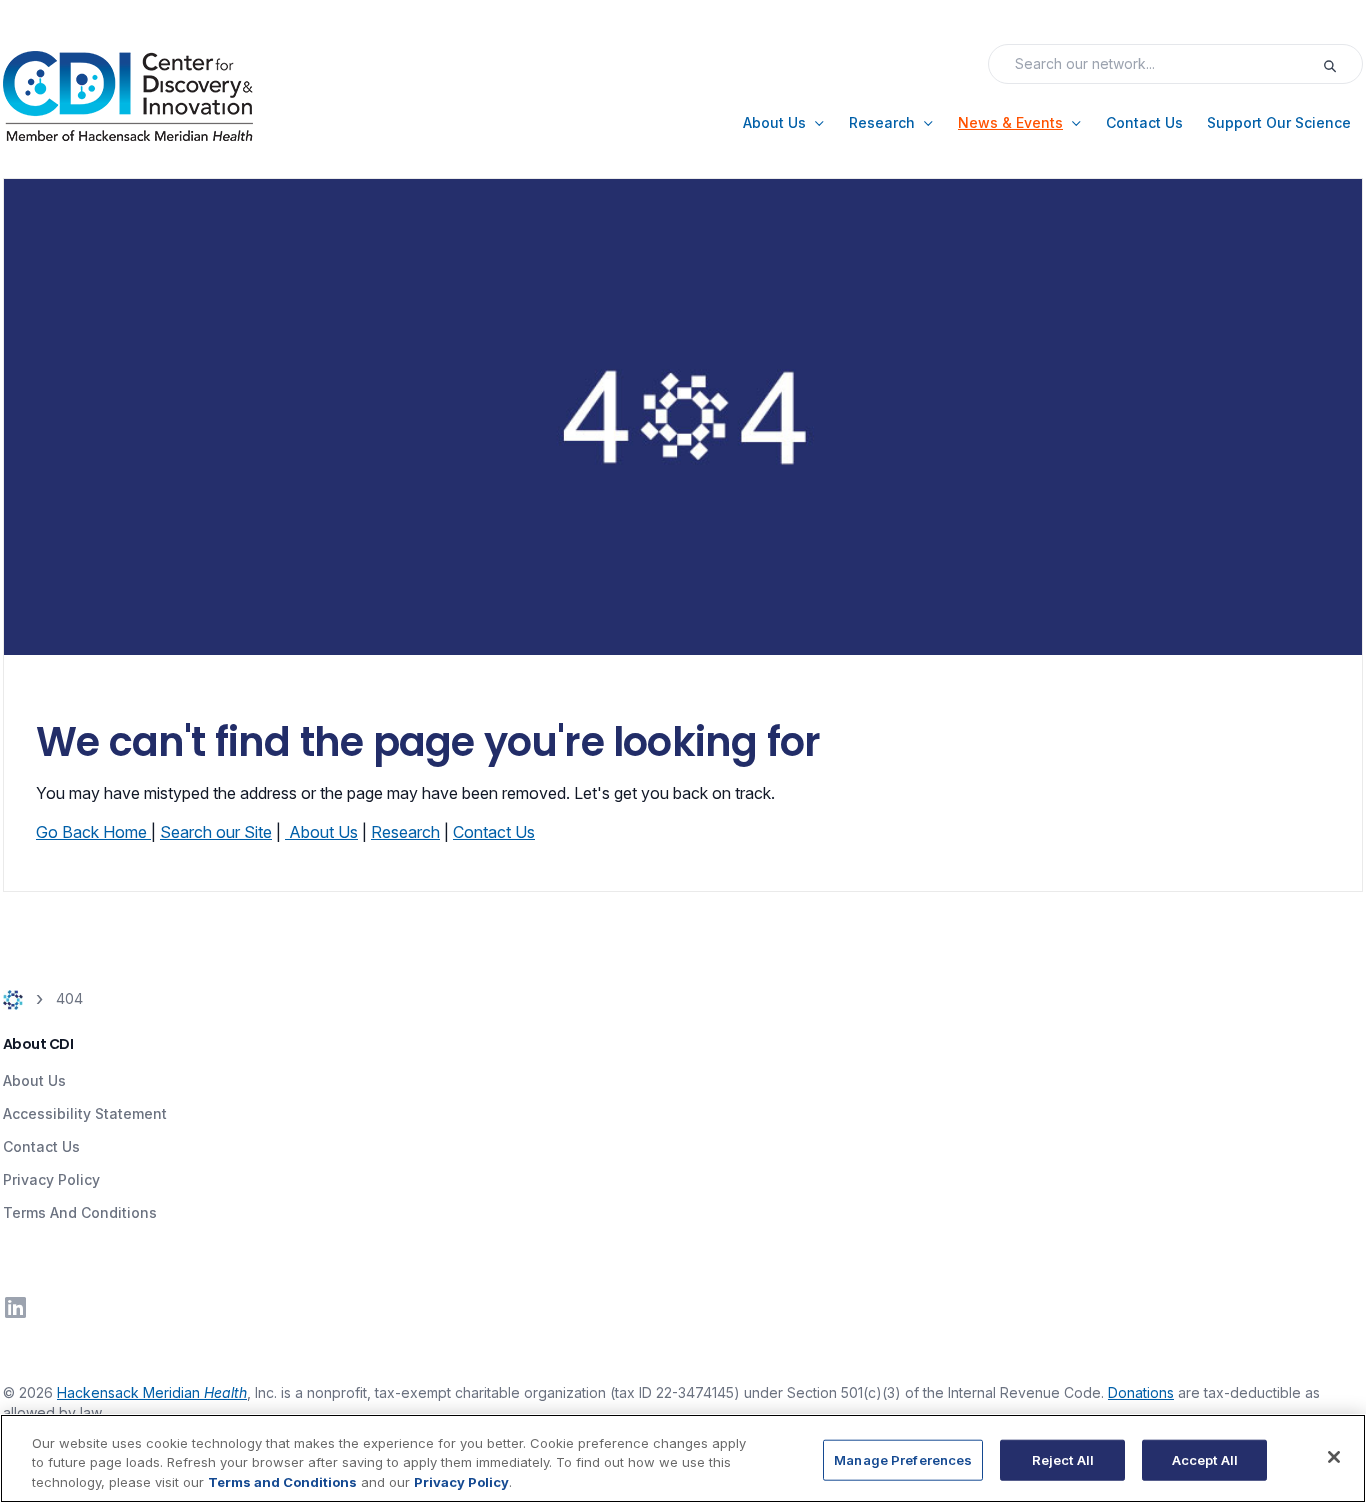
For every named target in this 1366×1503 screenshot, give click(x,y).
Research (405, 832)
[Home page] (13, 998)
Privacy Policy (51, 1179)
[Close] (1334, 1457)
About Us (323, 832)
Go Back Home (93, 832)
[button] (784, 123)
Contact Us (494, 832)
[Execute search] (1342, 64)
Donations (1141, 1392)
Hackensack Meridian (152, 1392)
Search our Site (216, 832)
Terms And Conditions (80, 1212)
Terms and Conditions (282, 1482)
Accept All (1205, 1459)
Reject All (1063, 1459)
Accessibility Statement (85, 1113)
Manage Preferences (903, 1459)
